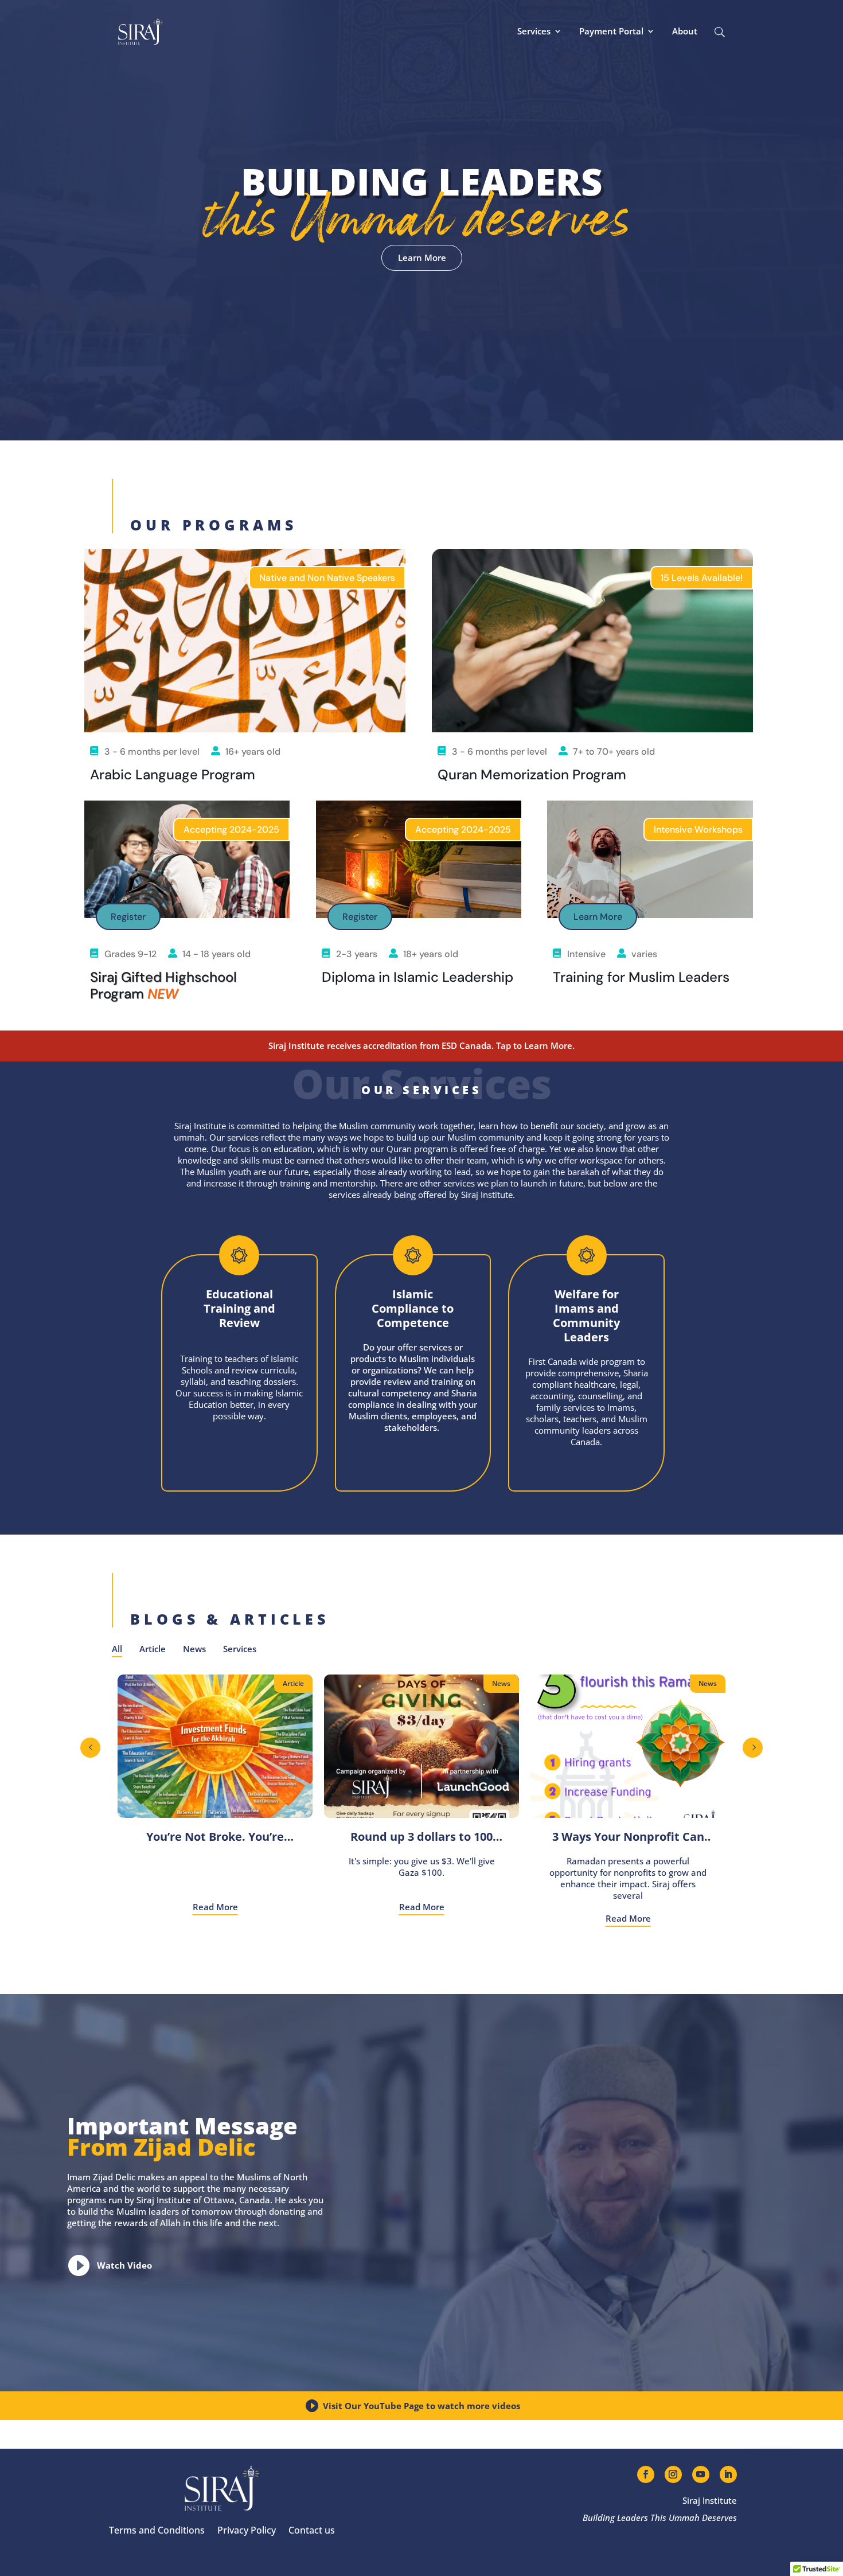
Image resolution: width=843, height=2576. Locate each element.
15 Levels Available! (702, 578)
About (685, 31)
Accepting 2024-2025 (231, 830)
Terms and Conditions (157, 2530)
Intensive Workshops (698, 830)
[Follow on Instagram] (673, 2474)
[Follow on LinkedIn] (728, 2474)
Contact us (312, 2530)
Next (753, 1748)
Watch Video (124, 2265)
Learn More (422, 257)
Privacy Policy (247, 2530)
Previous (90, 1748)
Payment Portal (611, 31)
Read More (215, 1907)
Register (128, 917)
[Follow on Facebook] (646, 2474)
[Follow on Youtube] (701, 2474)
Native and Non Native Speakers (327, 578)
